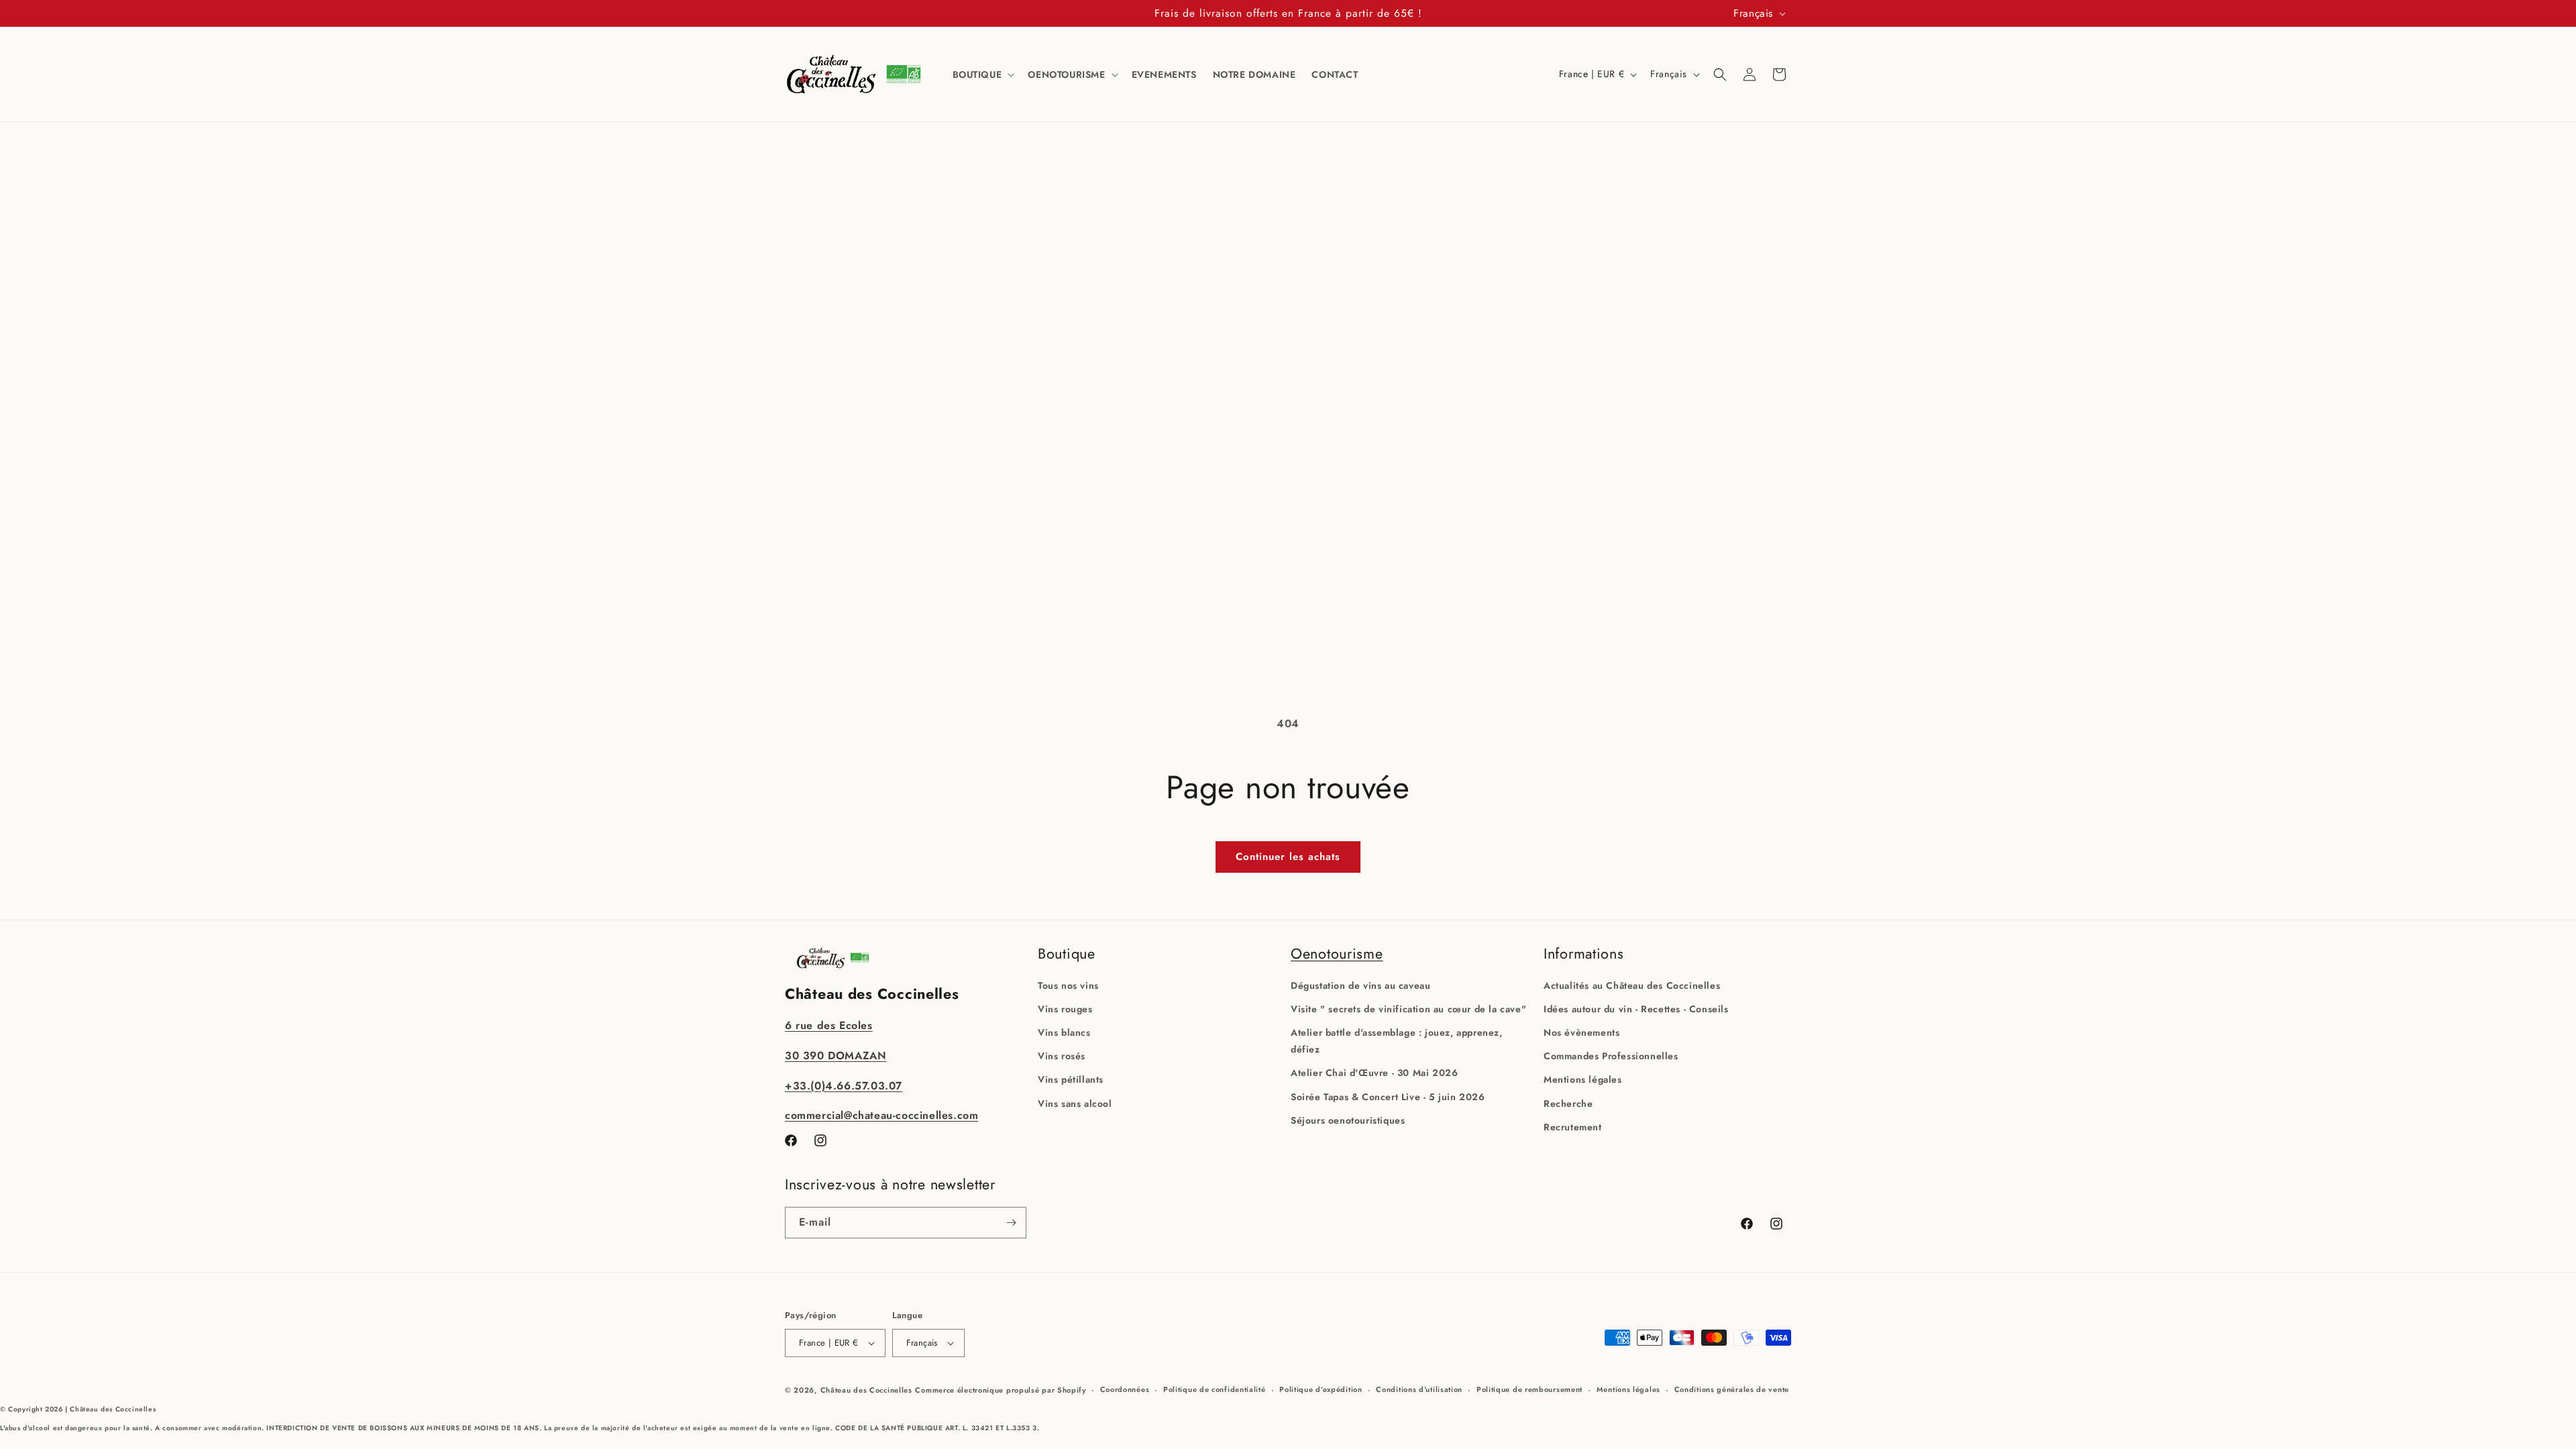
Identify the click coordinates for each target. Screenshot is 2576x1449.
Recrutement (1573, 1127)
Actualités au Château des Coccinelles (1632, 985)
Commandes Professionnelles (1611, 1056)
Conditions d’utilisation (1419, 1389)
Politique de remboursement (1529, 1389)
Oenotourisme (1337, 954)
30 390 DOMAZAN (836, 1056)
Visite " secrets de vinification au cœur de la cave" (1408, 1009)
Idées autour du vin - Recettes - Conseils (1636, 1009)
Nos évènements (1581, 1032)
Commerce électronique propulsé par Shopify (1000, 1390)
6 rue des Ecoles (829, 1025)
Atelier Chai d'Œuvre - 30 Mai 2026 (1374, 1073)
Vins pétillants (1071, 1079)
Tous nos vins (1068, 985)
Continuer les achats (1288, 857)
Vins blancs (1064, 1032)
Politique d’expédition (1321, 1389)
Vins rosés (1062, 1056)
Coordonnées (1125, 1389)
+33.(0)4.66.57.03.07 (844, 1086)
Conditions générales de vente (1732, 1389)
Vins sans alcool (1075, 1104)
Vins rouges (1065, 1009)
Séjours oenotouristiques (1348, 1120)
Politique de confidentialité (1215, 1389)
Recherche (1568, 1104)
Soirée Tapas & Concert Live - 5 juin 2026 (1388, 1097)
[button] (982, 74)
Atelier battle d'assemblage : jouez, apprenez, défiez (1397, 1041)
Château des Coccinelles (866, 1390)
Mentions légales (1583, 1079)
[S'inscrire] (1011, 1223)
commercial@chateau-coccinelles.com (881, 1115)
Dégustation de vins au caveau (1360, 985)
